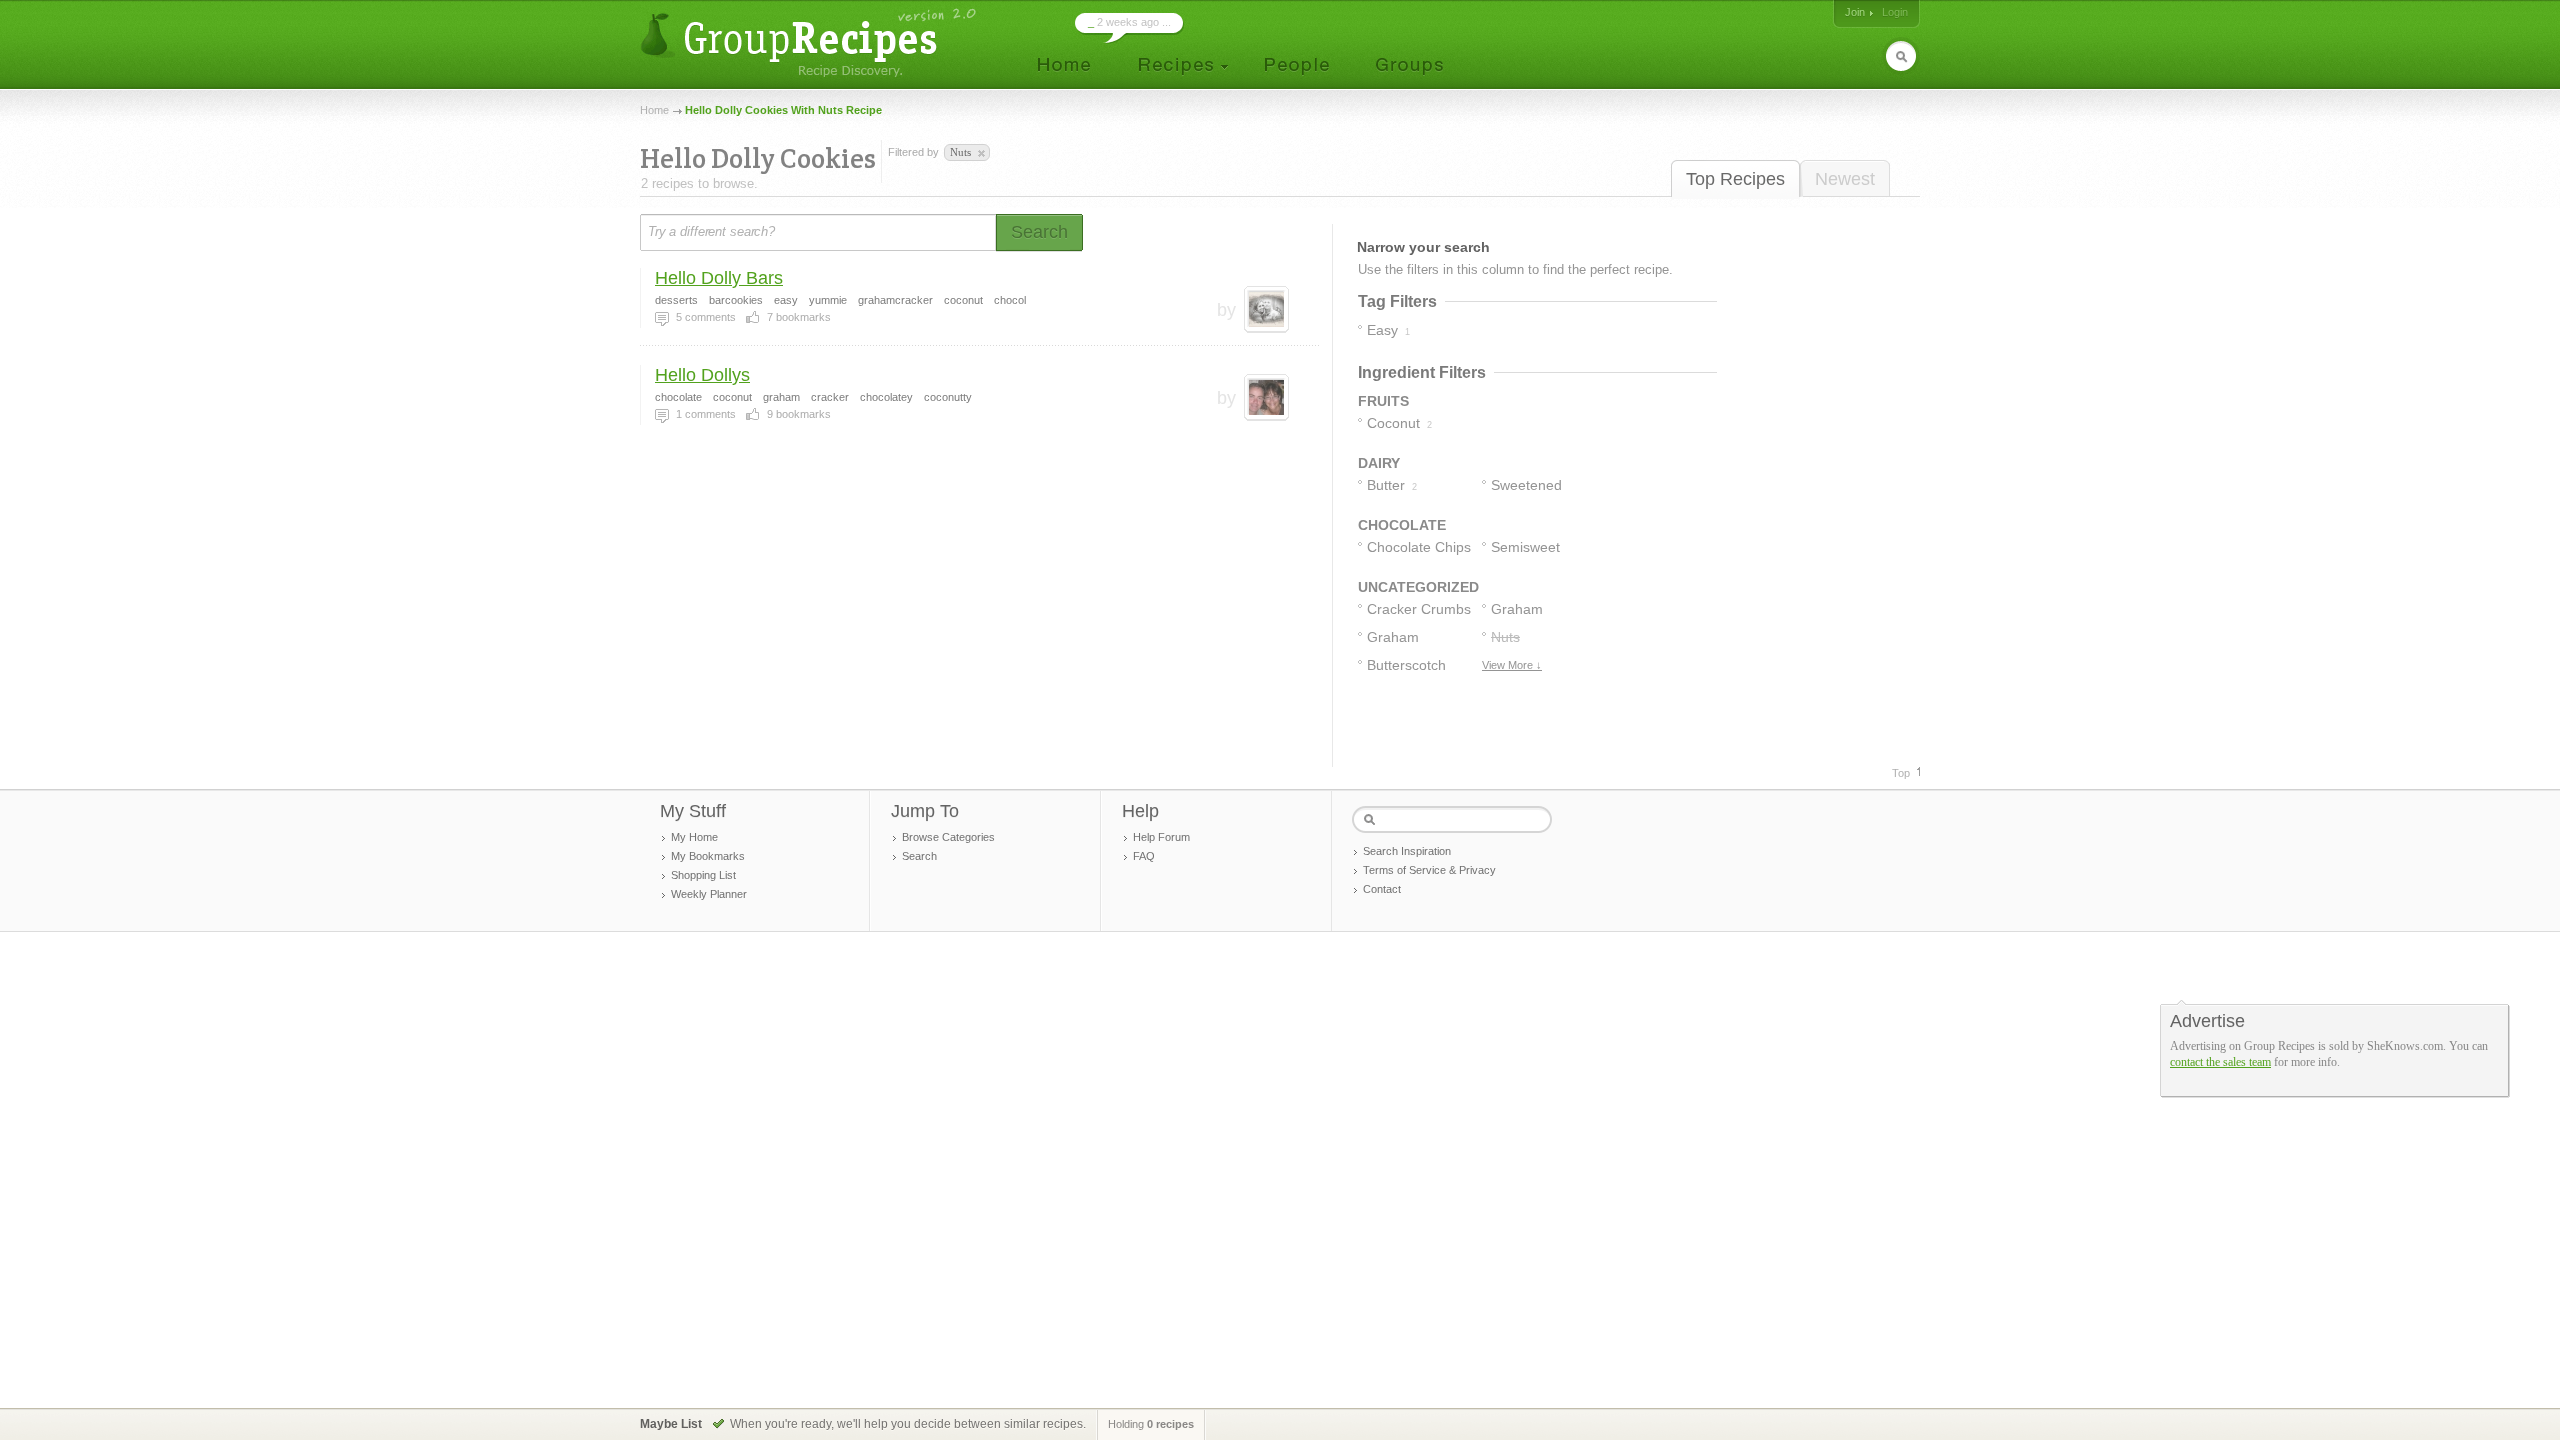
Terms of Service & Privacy (1429, 870)
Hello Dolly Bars (719, 278)
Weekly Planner (709, 894)
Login (1895, 12)
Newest (1845, 179)
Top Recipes (1735, 179)
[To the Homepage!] (810, 42)
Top (1901, 773)
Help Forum (1161, 837)
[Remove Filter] (980, 154)
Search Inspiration (1407, 851)
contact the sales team (2220, 1062)
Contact (1382, 889)
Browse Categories (948, 837)
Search (919, 856)
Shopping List (703, 875)
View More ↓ (1512, 665)
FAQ (1144, 856)
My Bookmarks (708, 856)
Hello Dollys (702, 375)
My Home (694, 837)
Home (654, 110)
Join (1855, 12)
